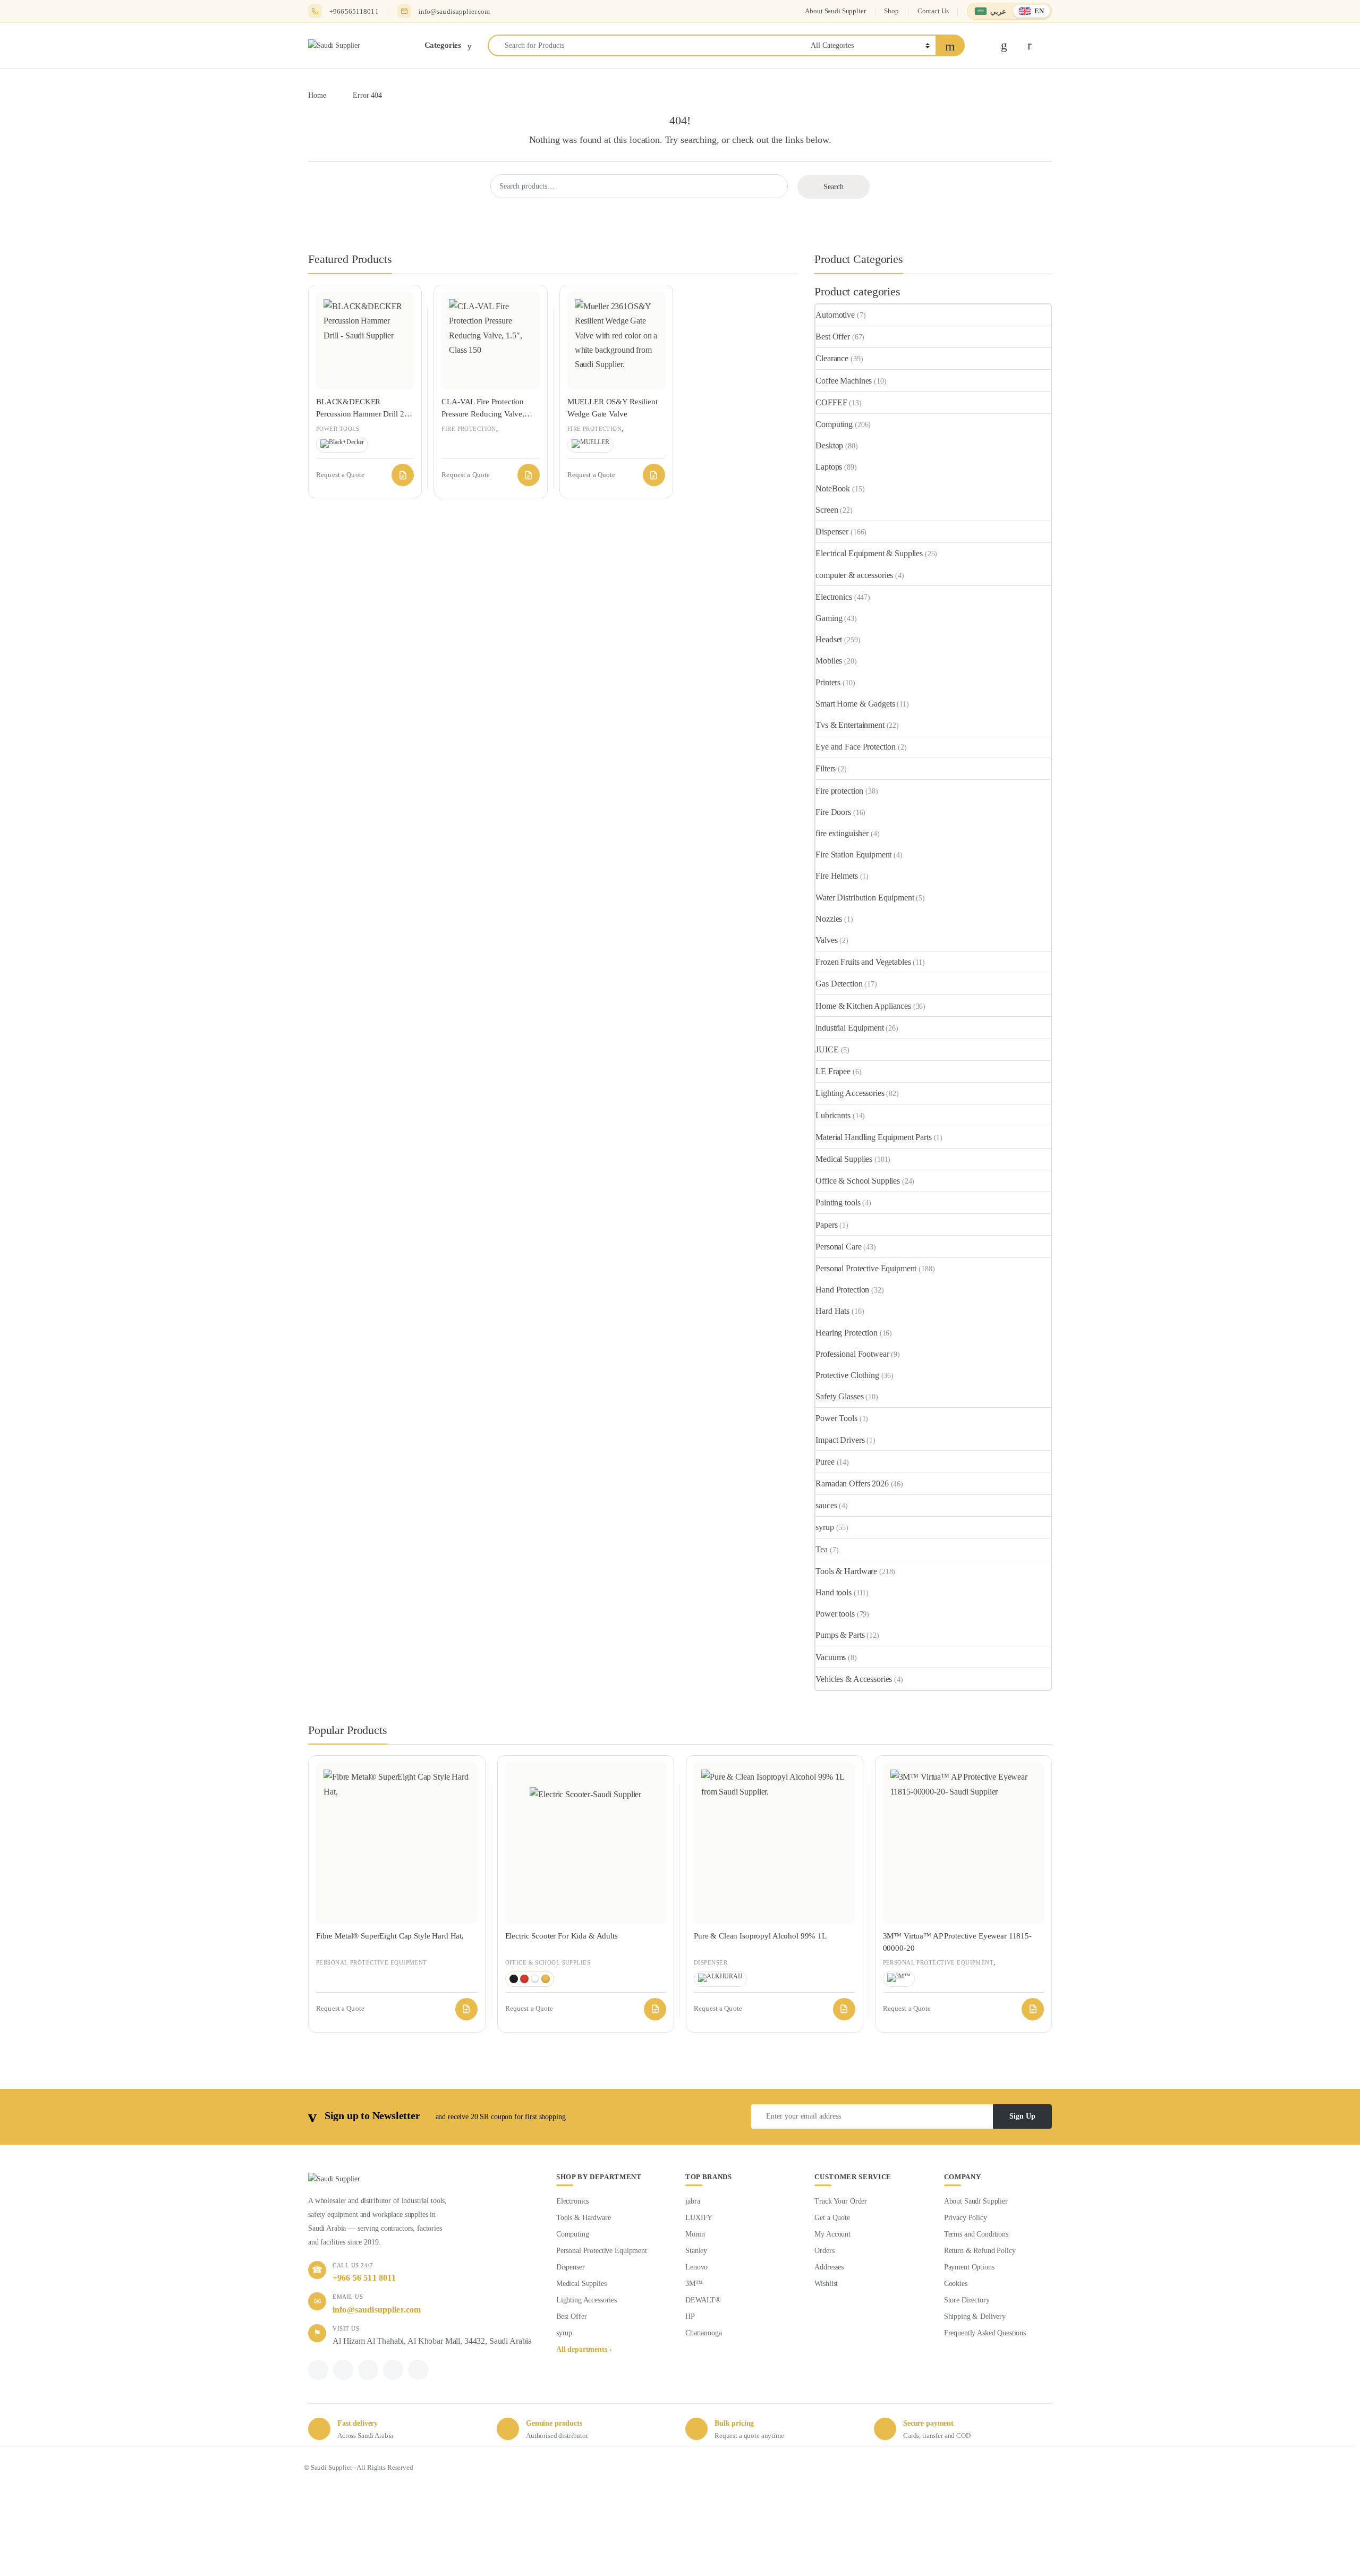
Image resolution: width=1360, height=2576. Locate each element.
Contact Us (933, 11)
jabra (692, 2201)
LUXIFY (699, 2218)
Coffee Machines (844, 381)
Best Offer (833, 337)
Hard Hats (832, 1311)
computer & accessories (854, 575)
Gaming (829, 618)
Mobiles (829, 661)
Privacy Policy (966, 2218)
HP (690, 2316)
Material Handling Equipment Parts (873, 1137)
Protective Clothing (847, 1375)
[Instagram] (393, 2370)
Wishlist (826, 2284)
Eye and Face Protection (856, 747)
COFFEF (831, 402)
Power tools (338, 429)
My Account (832, 2234)
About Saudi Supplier (835, 11)
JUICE (827, 1049)
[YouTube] (418, 2370)
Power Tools (836, 1418)
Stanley (696, 2251)
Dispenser (832, 532)
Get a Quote (832, 2218)
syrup (824, 1527)
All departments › (584, 2349)
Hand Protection (842, 1290)
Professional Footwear (852, 1354)
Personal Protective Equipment (866, 1268)
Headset (829, 639)
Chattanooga (703, 2333)
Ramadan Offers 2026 (852, 1483)
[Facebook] (318, 2370)
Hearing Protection (846, 1333)
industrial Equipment (849, 1028)
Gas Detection (839, 984)
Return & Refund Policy (980, 2251)
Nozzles (829, 919)
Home (317, 95)
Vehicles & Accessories (854, 1679)
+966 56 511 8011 (364, 2278)
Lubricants (833, 1115)
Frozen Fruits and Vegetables (863, 962)
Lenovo (696, 2267)
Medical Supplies (844, 1159)
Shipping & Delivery (975, 2316)
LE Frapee (833, 1071)
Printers (828, 682)
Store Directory (967, 2300)
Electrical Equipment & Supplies (869, 553)
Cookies (956, 2284)
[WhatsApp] (368, 2370)
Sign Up (1022, 2116)
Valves (826, 940)
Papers (826, 1225)
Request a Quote (403, 475)
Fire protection (469, 429)
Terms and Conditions (976, 2234)
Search (834, 187)
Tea (822, 1549)
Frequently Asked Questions (985, 2333)
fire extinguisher (842, 833)
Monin (695, 2234)
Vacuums (831, 1657)
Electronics (834, 597)
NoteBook (833, 488)
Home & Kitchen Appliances (863, 1006)
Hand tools (834, 1592)
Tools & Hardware (846, 1571)
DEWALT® (703, 2300)
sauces (826, 1505)
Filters (826, 768)
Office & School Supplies (858, 1181)
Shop (891, 11)
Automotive (835, 315)
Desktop (829, 445)
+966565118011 (354, 11)
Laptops (829, 467)
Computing (834, 424)
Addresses (829, 2267)
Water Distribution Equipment (865, 898)
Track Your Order (841, 2201)
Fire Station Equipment (853, 855)
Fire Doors (833, 812)
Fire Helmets (836, 876)
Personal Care (838, 1247)
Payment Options (969, 2267)
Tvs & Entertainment (850, 725)
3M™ (694, 2284)
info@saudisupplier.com (454, 11)
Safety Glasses (839, 1396)
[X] (343, 2370)
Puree (825, 1462)
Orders (824, 2251)
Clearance (832, 358)
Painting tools (838, 1202)
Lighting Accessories (850, 1093)
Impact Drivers (840, 1440)
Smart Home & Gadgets (855, 704)
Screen (827, 510)
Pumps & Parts (840, 1635)
